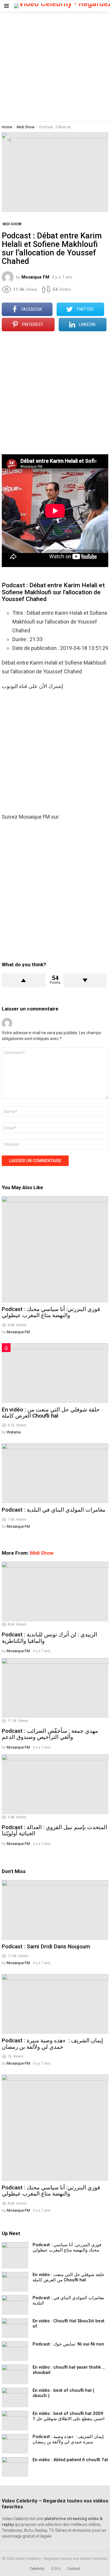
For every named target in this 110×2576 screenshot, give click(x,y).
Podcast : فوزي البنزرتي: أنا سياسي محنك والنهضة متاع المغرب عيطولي (51, 1312)
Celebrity (37, 2569)
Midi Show (42, 1553)
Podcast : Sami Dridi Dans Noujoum (46, 1946)
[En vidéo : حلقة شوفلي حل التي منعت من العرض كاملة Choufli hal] (55, 1373)
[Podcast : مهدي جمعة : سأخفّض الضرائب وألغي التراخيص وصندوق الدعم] (55, 1688)
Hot (6, 1348)
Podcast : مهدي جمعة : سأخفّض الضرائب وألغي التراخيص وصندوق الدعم (50, 1734)
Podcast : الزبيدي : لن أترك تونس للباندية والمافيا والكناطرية (49, 1638)
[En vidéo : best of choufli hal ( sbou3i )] (15, 2397)
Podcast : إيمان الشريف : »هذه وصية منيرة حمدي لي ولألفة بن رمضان (52, 2044)
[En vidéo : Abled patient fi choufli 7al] (15, 2467)
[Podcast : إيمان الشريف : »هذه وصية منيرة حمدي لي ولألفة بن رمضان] (55, 2004)
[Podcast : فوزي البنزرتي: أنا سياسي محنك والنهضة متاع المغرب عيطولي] (55, 1249)
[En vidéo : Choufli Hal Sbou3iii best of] (15, 2328)
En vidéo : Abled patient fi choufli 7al (70, 2460)
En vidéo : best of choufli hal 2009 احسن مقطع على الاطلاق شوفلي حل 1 (68, 2416)
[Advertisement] (55, 67)
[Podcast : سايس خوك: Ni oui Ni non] (15, 2351)
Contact (74, 2569)
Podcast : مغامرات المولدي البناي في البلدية (54, 1510)
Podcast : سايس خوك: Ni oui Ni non (68, 2344)
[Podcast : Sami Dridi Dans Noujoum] (55, 1910)
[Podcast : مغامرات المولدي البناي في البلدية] (55, 1473)
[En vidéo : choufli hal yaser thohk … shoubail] (15, 2374)
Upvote (24, 980)
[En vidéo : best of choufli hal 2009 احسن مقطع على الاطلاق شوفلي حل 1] (15, 2421)
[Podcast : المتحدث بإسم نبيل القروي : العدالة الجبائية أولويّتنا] (55, 1784)
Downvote (85, 980)
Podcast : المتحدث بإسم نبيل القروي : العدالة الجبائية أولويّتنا (54, 1830)
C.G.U (56, 2569)
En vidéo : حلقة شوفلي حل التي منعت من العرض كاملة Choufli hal (51, 1413)
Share (9, 140)
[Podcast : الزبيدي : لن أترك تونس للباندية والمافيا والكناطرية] (55, 1592)
